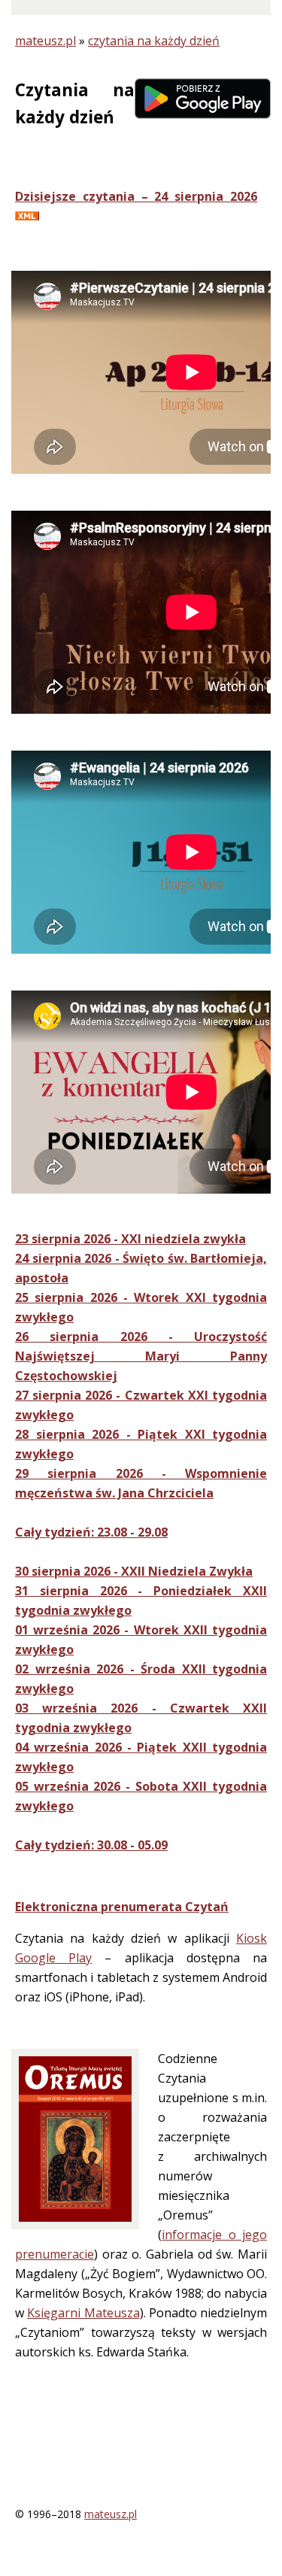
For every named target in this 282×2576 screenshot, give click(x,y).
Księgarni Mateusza (83, 2313)
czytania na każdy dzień (154, 41)
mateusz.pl (45, 41)
